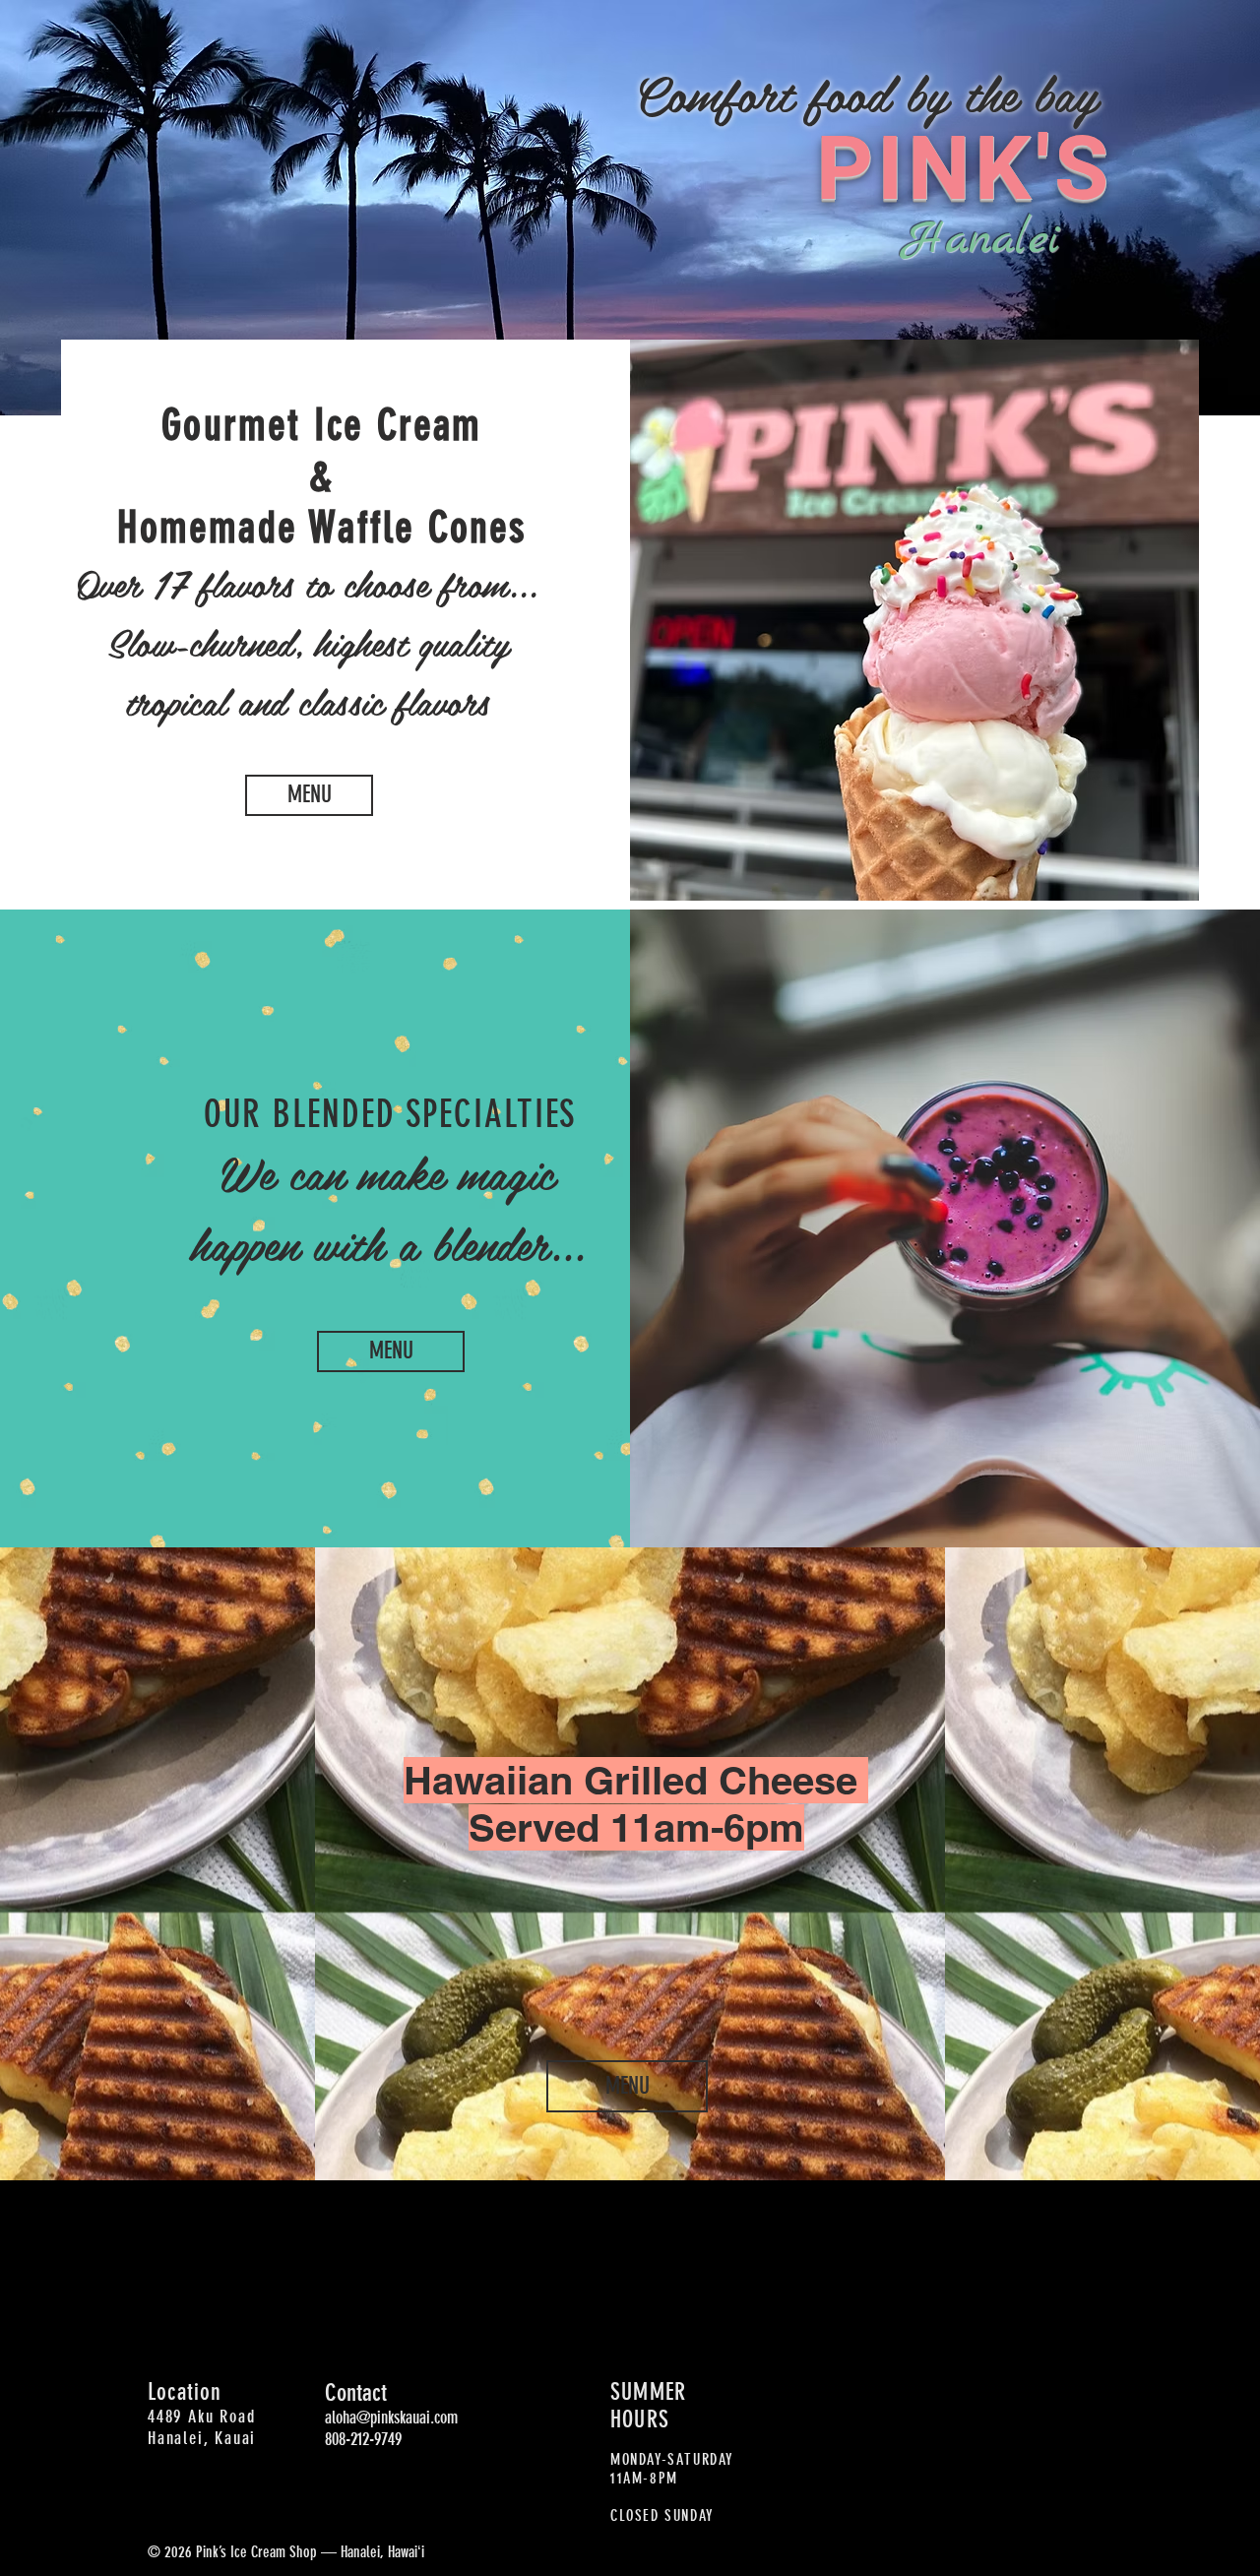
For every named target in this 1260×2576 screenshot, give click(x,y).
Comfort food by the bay (866, 93)
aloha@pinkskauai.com (391, 2418)
